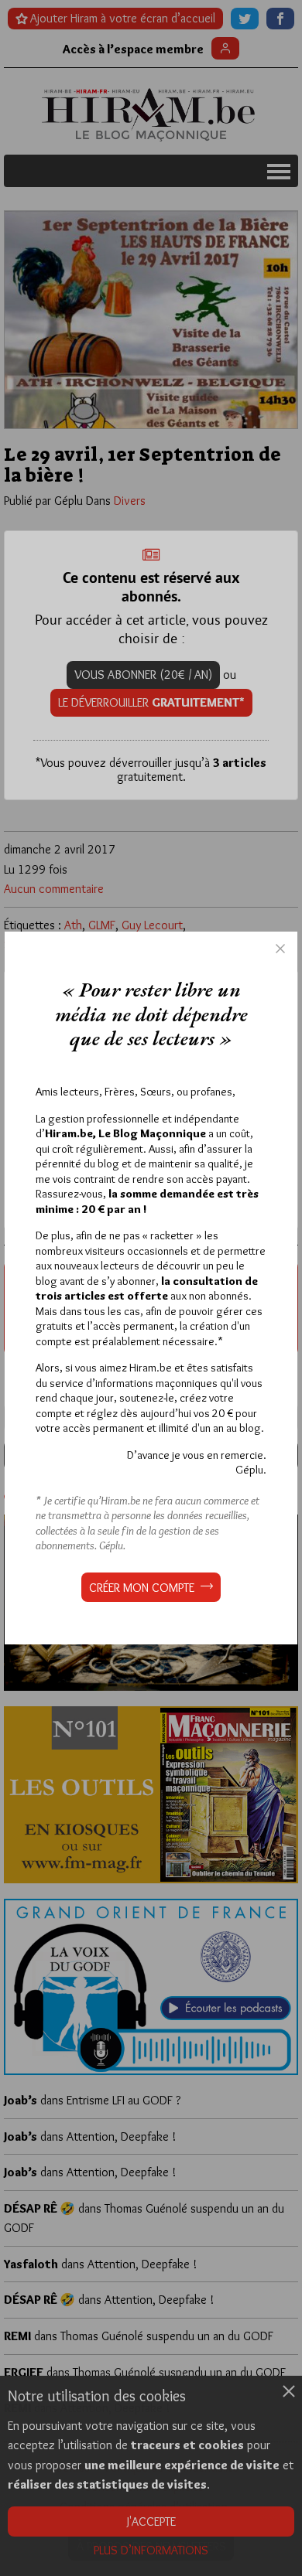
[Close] (280, 949)
